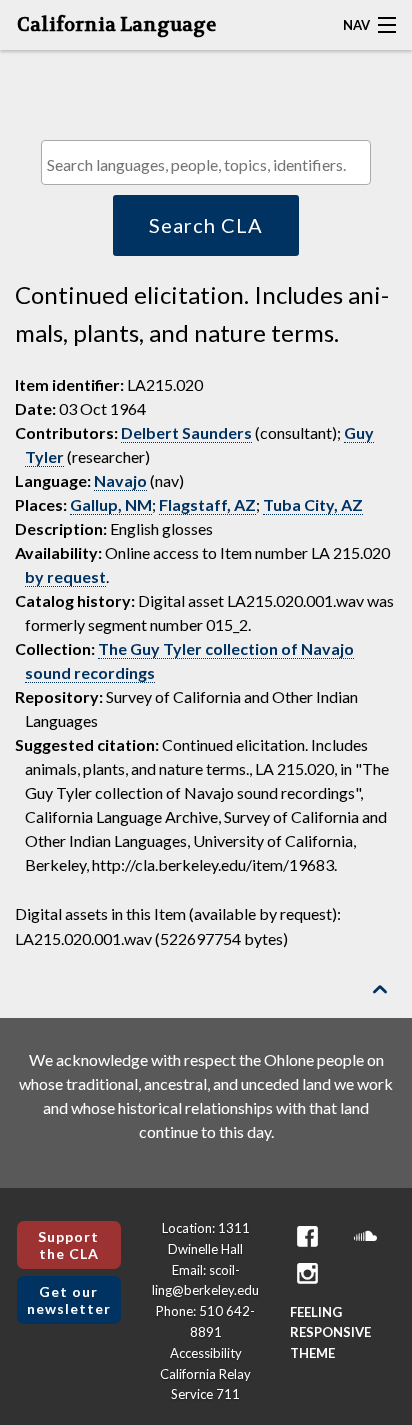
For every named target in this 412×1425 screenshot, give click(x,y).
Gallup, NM (111, 504)
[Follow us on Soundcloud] (366, 1236)
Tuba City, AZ (313, 504)
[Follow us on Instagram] (308, 1273)
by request (65, 576)
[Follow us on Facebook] (308, 1236)
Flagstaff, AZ (207, 504)
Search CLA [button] (206, 225)
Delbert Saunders (186, 432)
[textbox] (211, 164)
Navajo (120, 480)
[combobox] (206, 162)
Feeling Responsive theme (330, 1333)
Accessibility (206, 1353)
